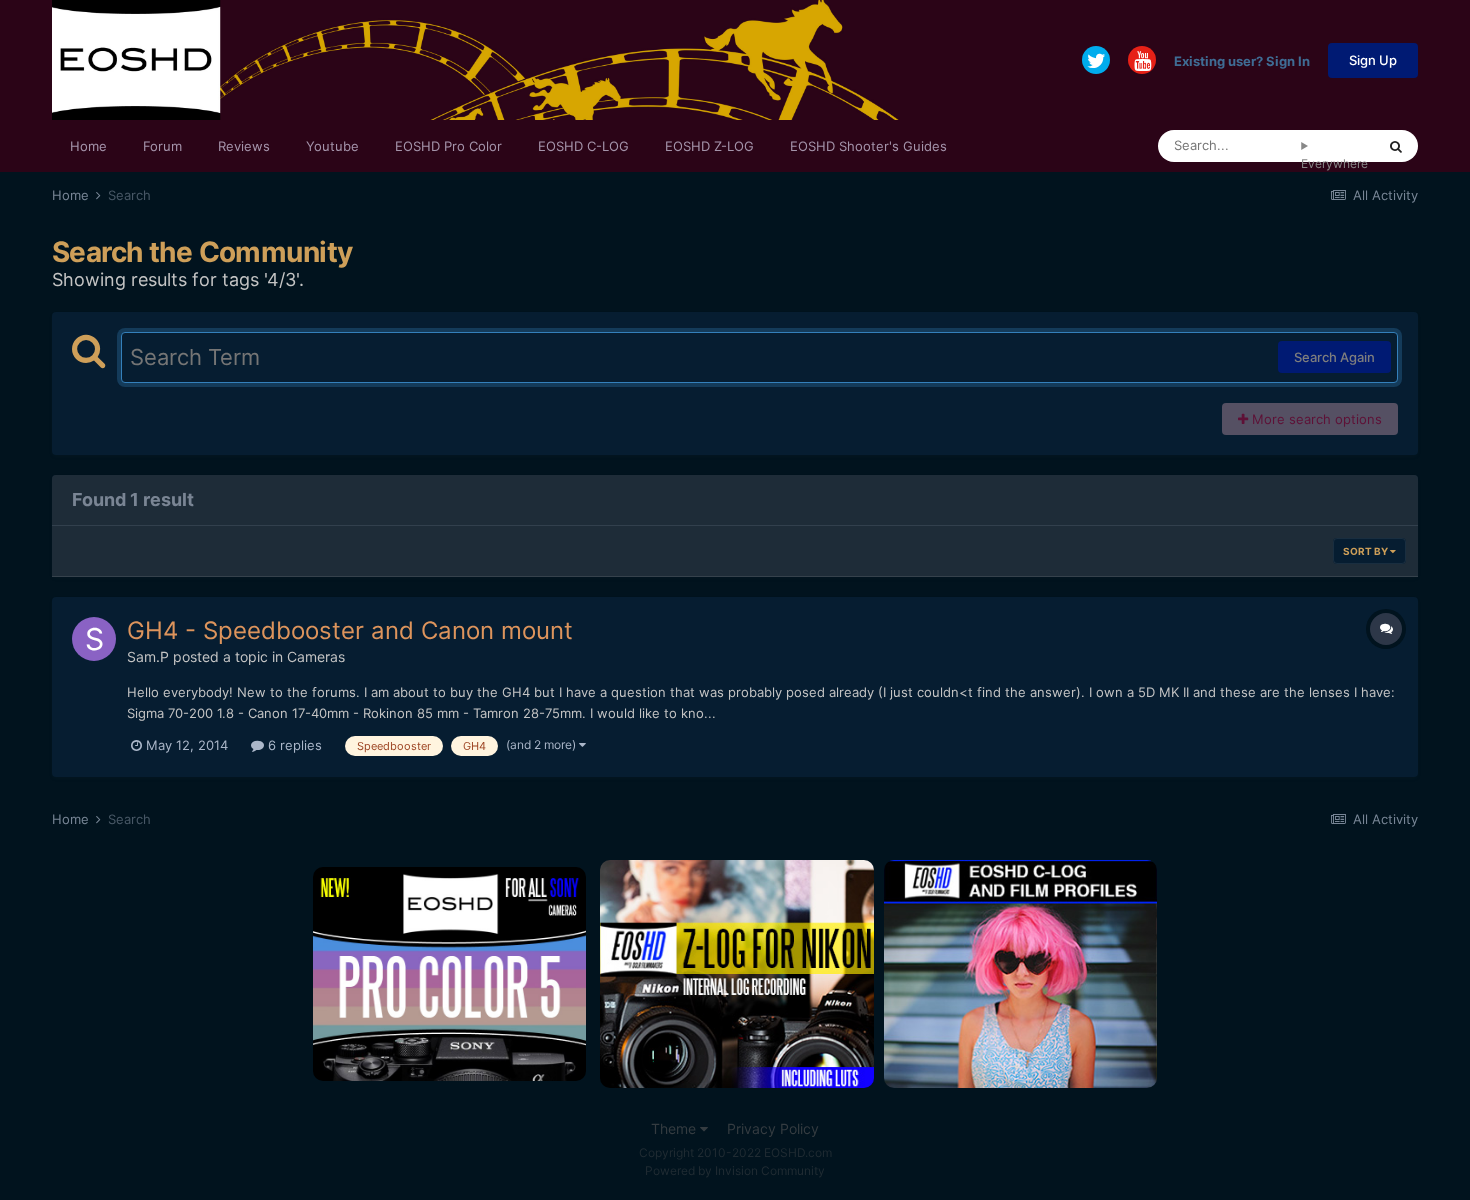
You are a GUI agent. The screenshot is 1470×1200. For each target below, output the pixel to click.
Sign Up (1373, 60)
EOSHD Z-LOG (709, 146)
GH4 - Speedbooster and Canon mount (350, 630)
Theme (675, 1128)
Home (88, 146)
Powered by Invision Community (735, 1170)
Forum (162, 146)
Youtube (332, 146)
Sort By (1366, 551)
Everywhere (1334, 163)
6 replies (293, 745)
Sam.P (148, 656)
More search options (1315, 419)
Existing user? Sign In (1242, 60)
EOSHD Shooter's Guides (868, 146)
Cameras (316, 656)
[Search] (1396, 146)
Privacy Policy (773, 1128)
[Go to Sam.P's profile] (94, 639)
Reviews (244, 146)
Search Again (1334, 357)
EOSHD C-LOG (583, 146)
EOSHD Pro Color (448, 146)
